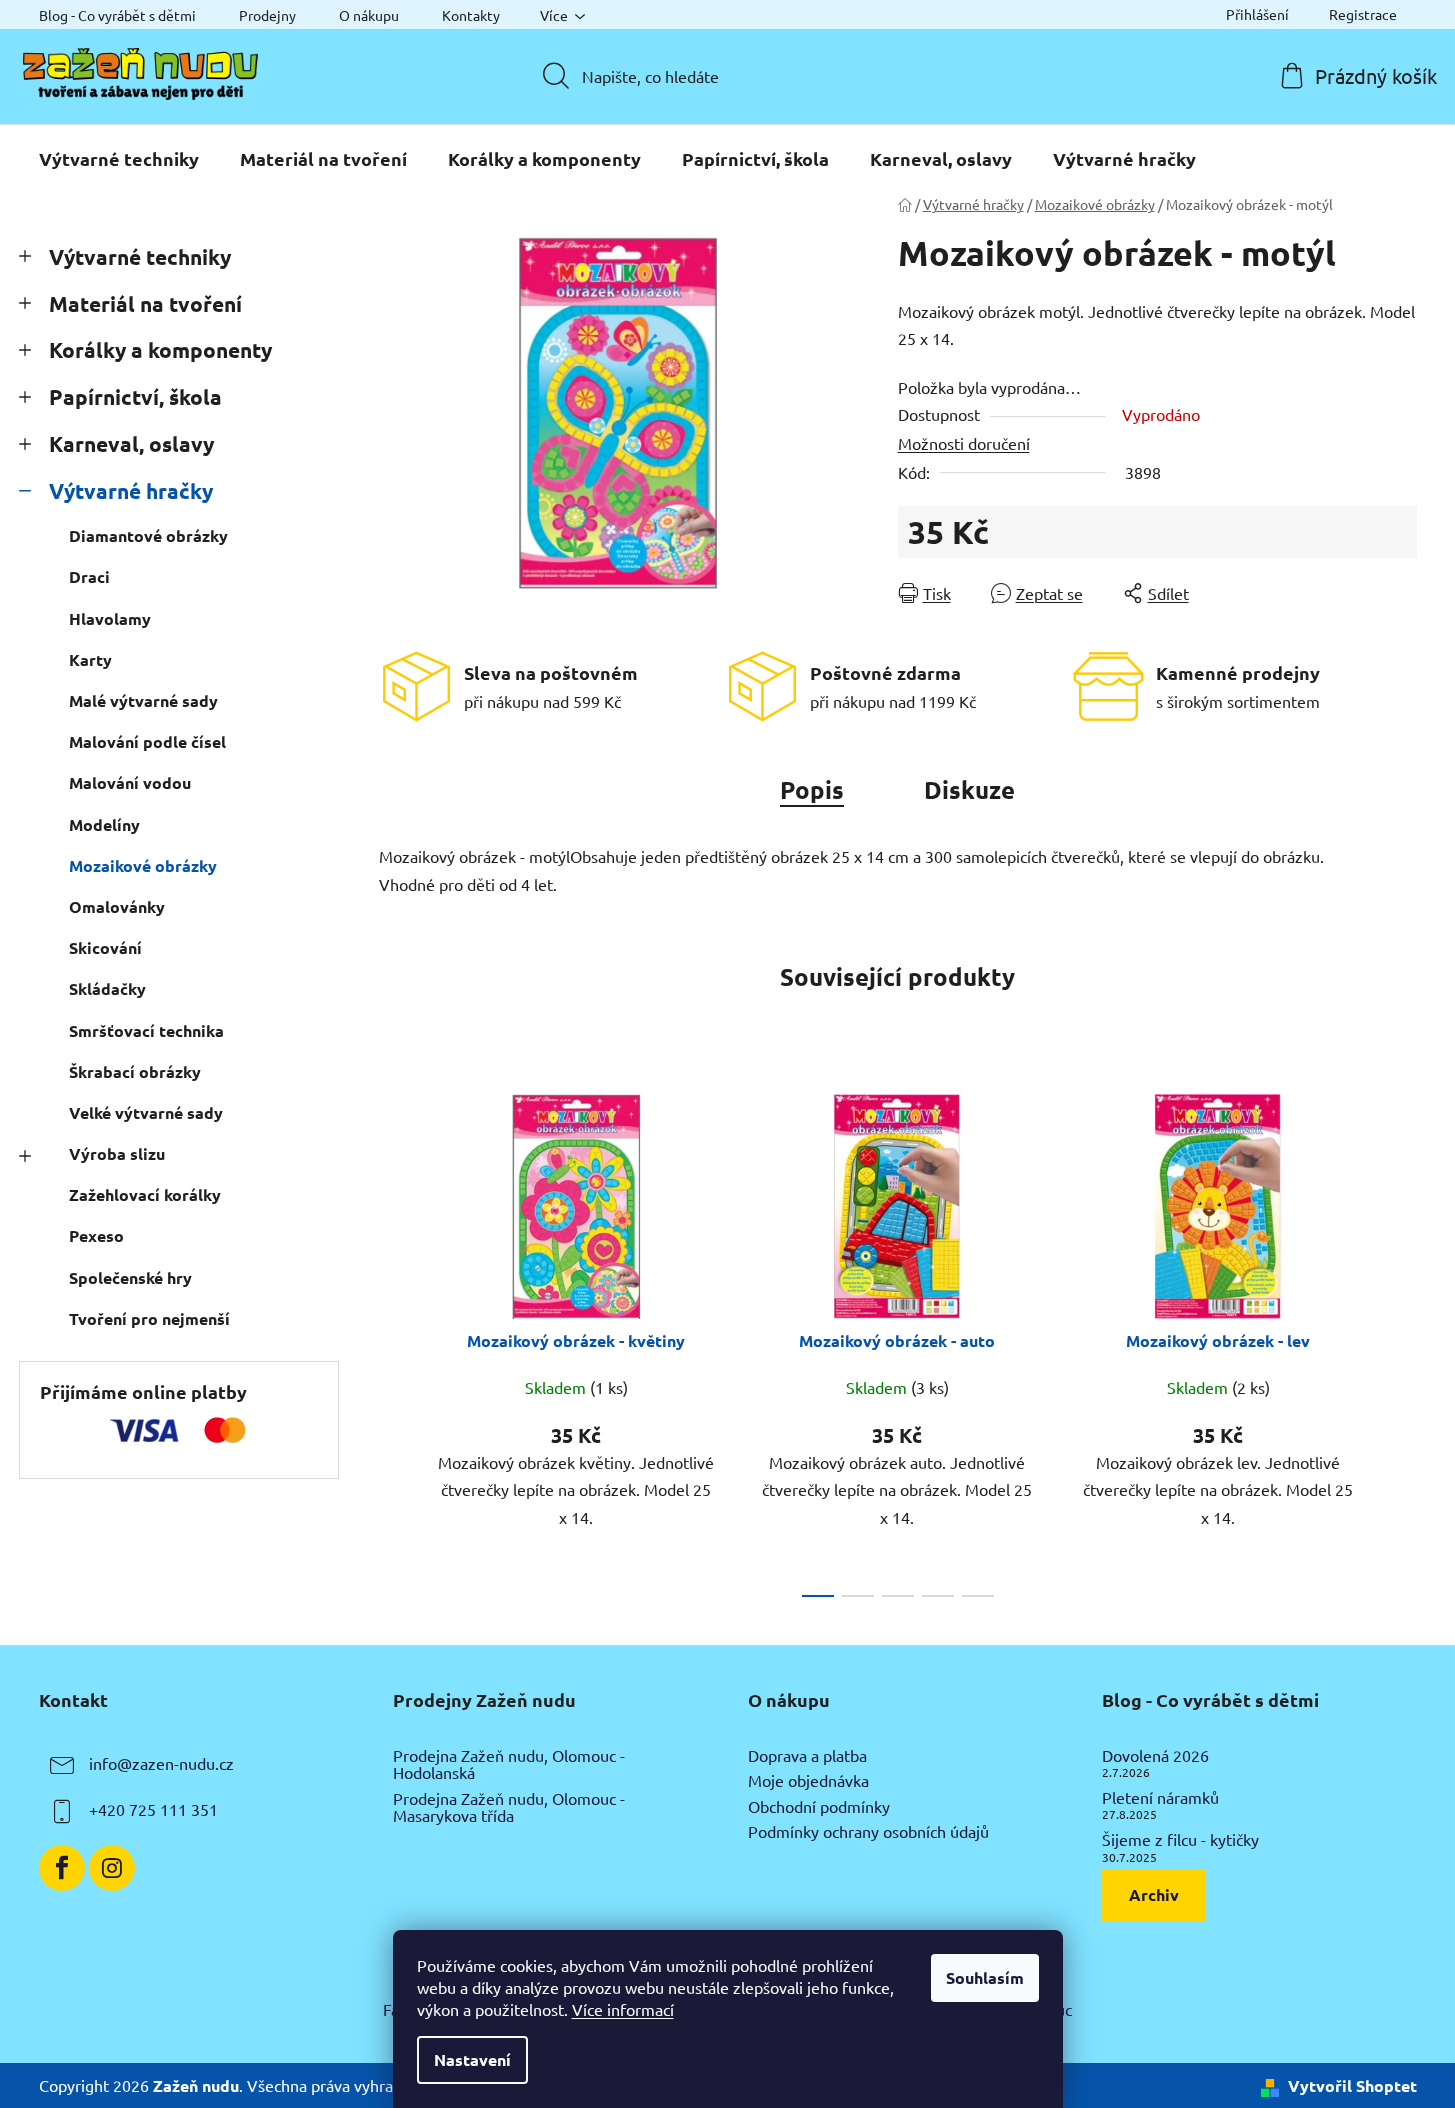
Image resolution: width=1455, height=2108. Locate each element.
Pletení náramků (1160, 1798)
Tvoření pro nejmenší (149, 1318)
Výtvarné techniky (140, 256)
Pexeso (96, 1235)
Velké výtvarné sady (146, 1112)
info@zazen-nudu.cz (161, 1763)
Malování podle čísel (147, 741)
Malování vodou (130, 782)
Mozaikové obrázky (143, 865)
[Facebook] (62, 1868)
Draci (89, 576)
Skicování (105, 947)
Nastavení (472, 2059)
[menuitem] (119, 159)
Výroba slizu (117, 1153)
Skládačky (107, 988)
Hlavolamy (110, 618)
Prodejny (267, 15)
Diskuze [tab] (969, 789)
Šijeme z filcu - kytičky (1180, 1840)
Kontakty (471, 15)
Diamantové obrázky (148, 535)
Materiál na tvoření (145, 303)
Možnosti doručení (964, 443)
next (1401, 1340)
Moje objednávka (808, 1781)
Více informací (623, 2009)
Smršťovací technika (146, 1030)
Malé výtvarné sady (143, 700)
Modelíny (104, 824)
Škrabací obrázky (135, 1071)
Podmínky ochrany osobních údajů (868, 1832)
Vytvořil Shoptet (1352, 2085)
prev (395, 1340)
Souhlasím (985, 1977)
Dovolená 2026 (1155, 1756)
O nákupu (369, 15)
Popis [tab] (812, 789)
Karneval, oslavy (131, 443)
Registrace (1363, 14)
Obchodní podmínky (819, 1807)
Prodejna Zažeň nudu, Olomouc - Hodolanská (509, 1764)
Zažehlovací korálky (145, 1194)
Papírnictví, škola (135, 396)
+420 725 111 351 (153, 1809)
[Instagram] (112, 1868)
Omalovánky (117, 906)
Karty (90, 659)
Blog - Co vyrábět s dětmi (117, 15)
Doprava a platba (807, 1756)
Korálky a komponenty (160, 349)
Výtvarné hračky (131, 490)
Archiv (1154, 1894)
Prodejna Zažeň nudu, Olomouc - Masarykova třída (509, 1807)
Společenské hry (130, 1277)
